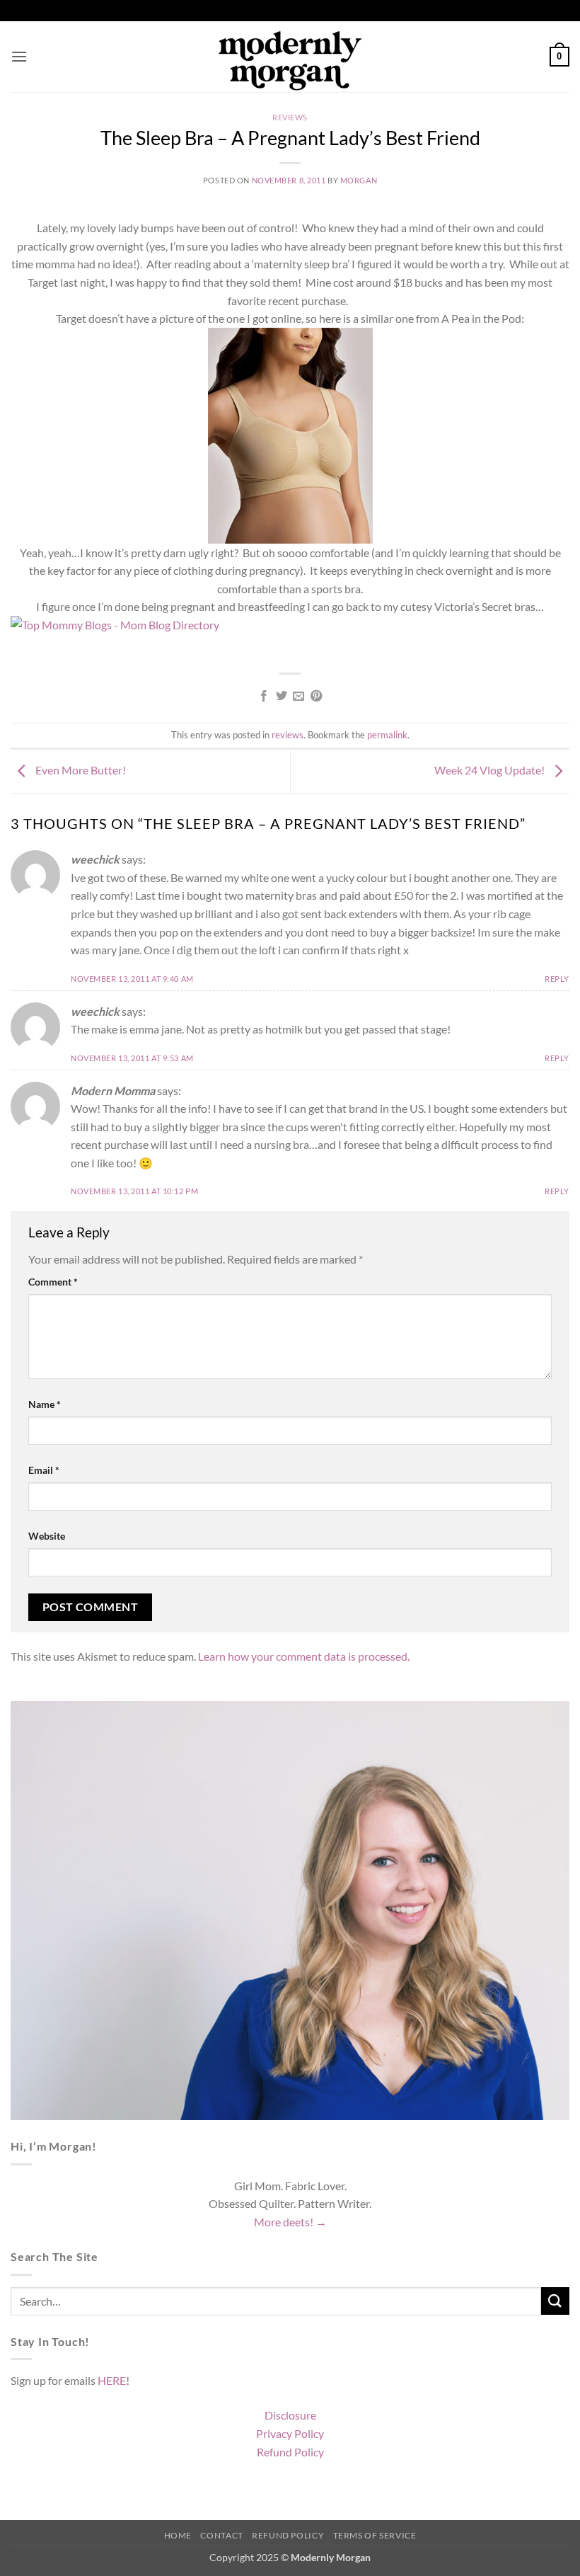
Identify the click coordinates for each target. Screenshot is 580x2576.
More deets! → (290, 2222)
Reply (557, 979)
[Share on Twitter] (282, 697)
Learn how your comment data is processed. (304, 1656)
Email (44, 1470)
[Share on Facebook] (264, 697)
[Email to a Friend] (298, 697)
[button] (19, 56)
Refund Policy (290, 2452)
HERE (112, 2380)
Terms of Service (375, 2535)
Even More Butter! (80, 770)
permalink (387, 735)
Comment (53, 1282)
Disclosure (290, 2415)
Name (45, 1404)
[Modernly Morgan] (290, 57)
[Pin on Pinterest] (316, 697)
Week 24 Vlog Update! (491, 770)
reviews (290, 117)
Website (47, 1536)
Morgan (359, 180)
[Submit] (555, 2301)
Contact (221, 2535)
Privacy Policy (290, 2433)
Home (178, 2535)
